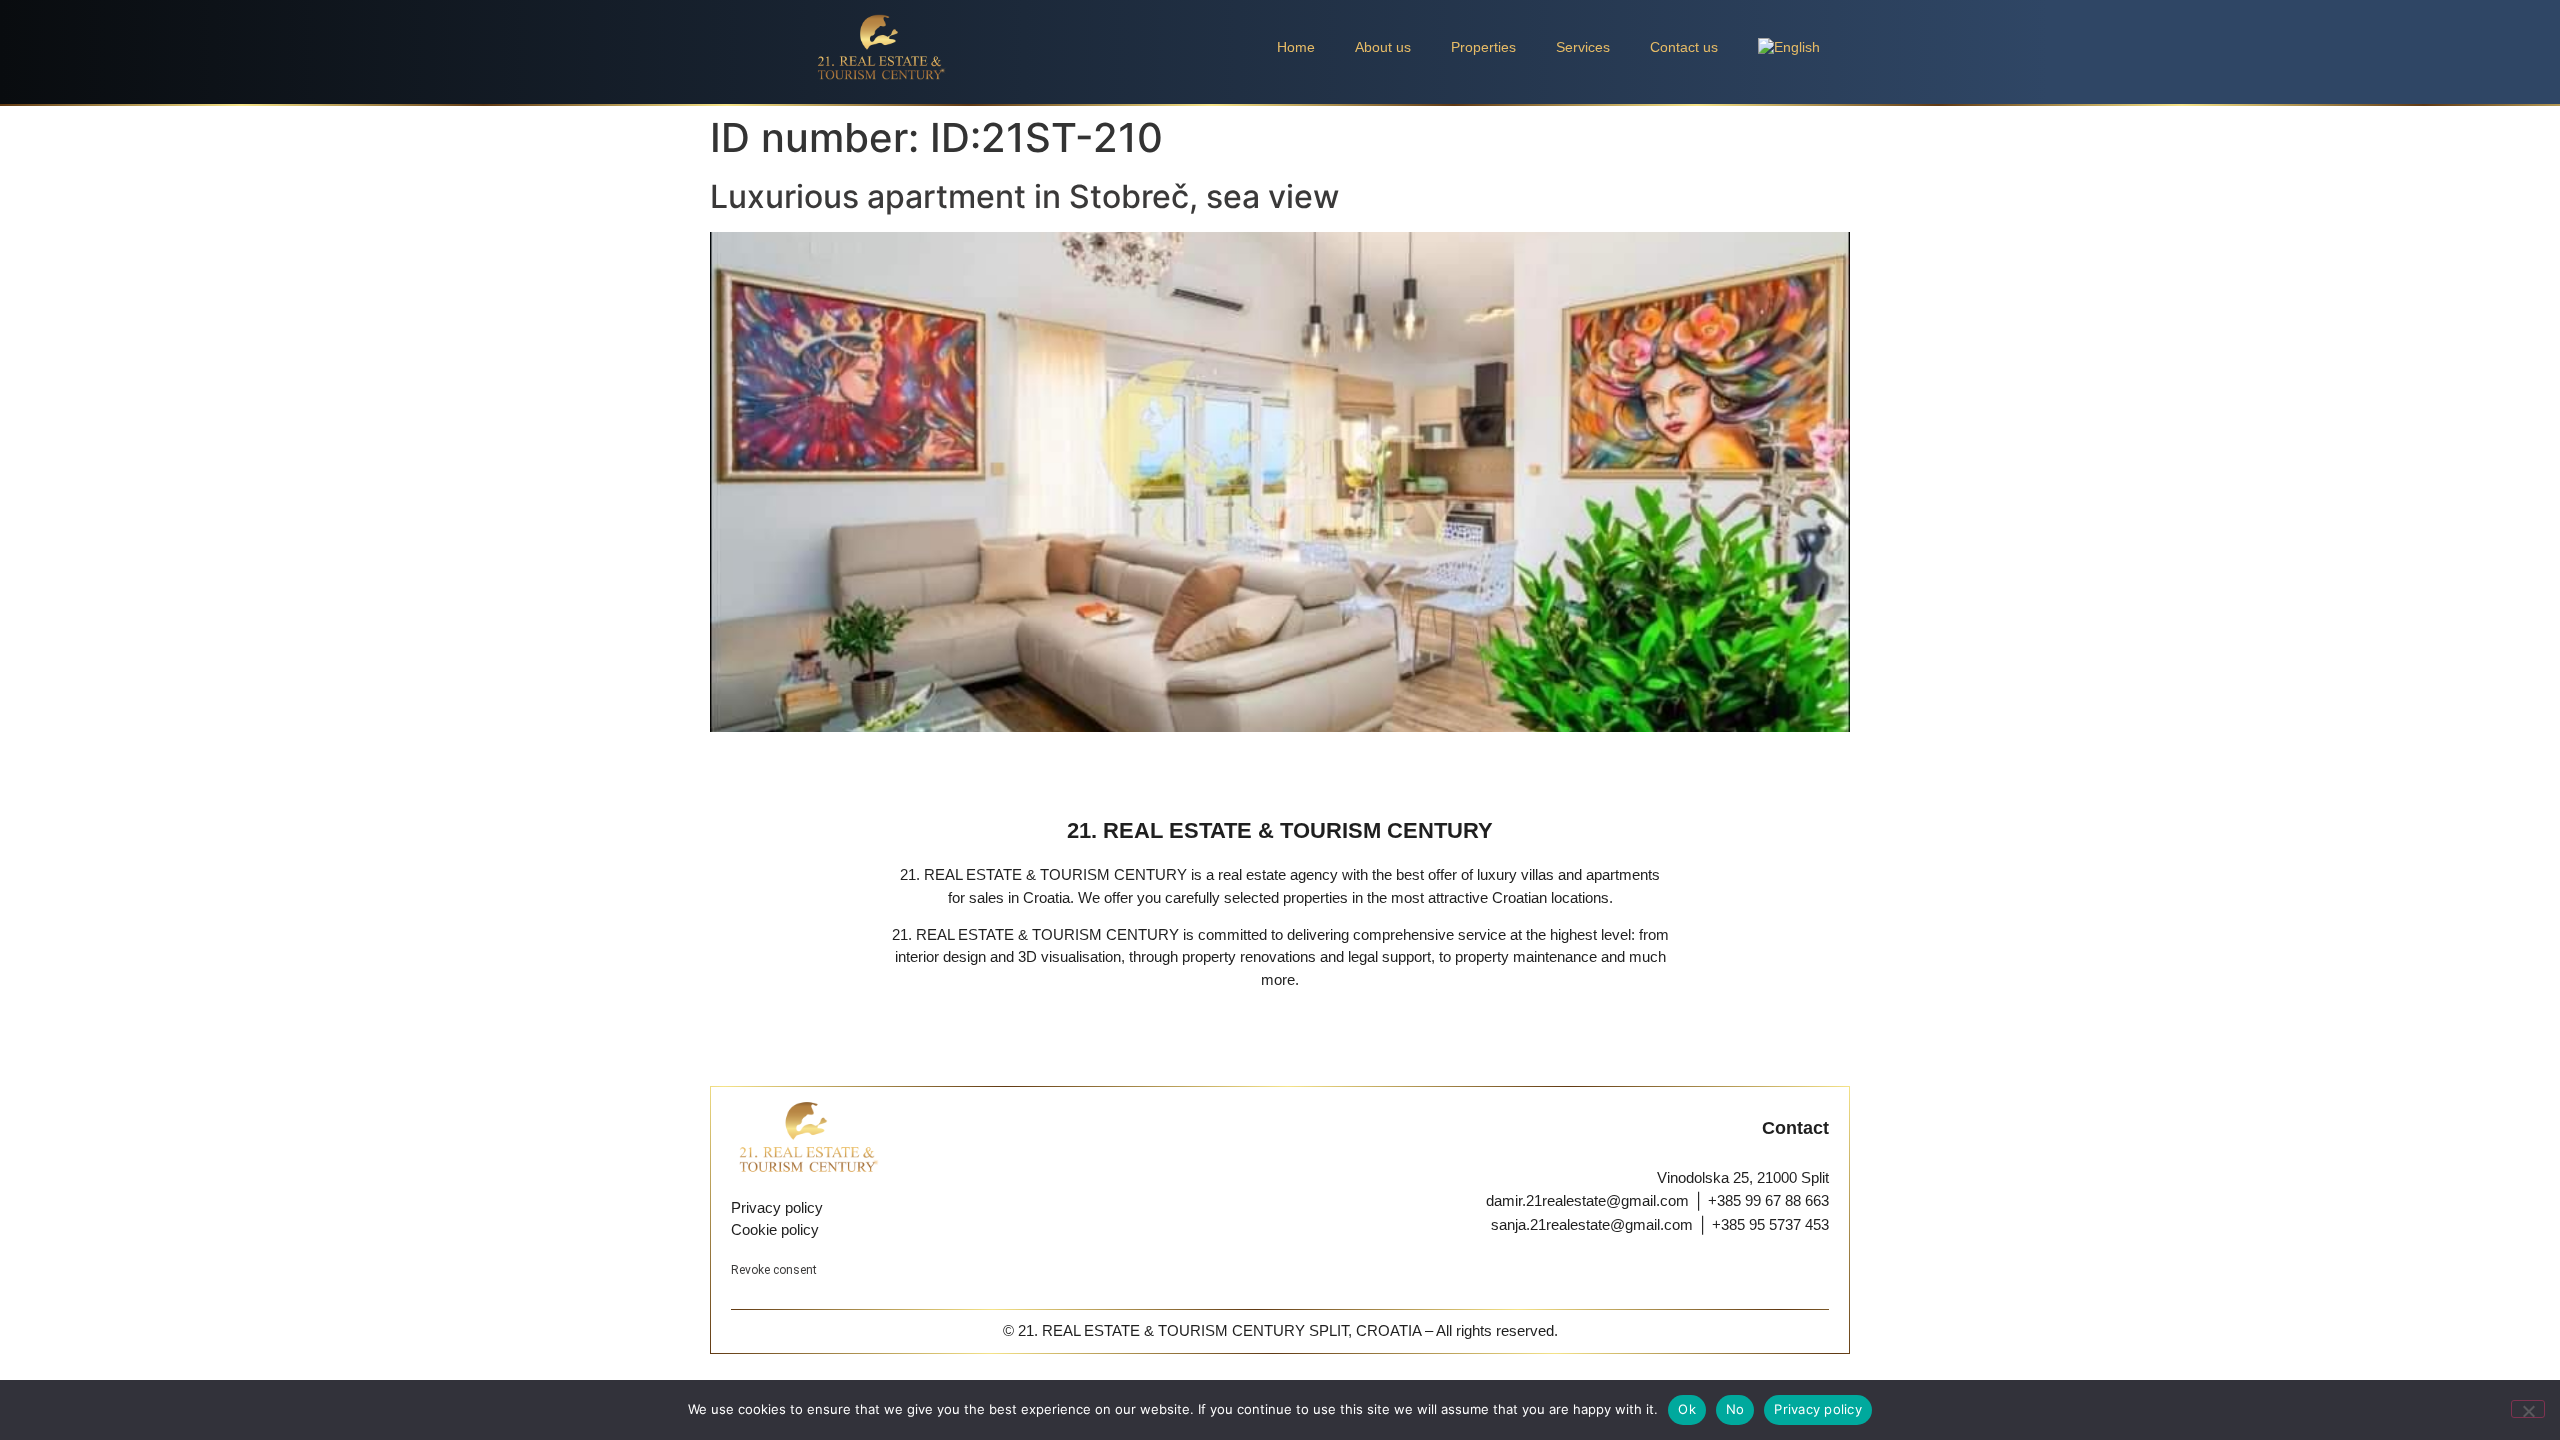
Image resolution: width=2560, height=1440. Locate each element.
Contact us (1684, 47)
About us (1383, 47)
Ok (1687, 1409)
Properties (1483, 47)
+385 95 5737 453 (1770, 1224)
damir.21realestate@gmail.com (1587, 1200)
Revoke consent (774, 1270)
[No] (2528, 1409)
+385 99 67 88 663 (1768, 1200)
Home (1296, 47)
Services (1583, 47)
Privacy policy (1818, 1409)
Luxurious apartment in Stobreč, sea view (1024, 196)
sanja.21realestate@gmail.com (1592, 1224)
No (1735, 1409)
